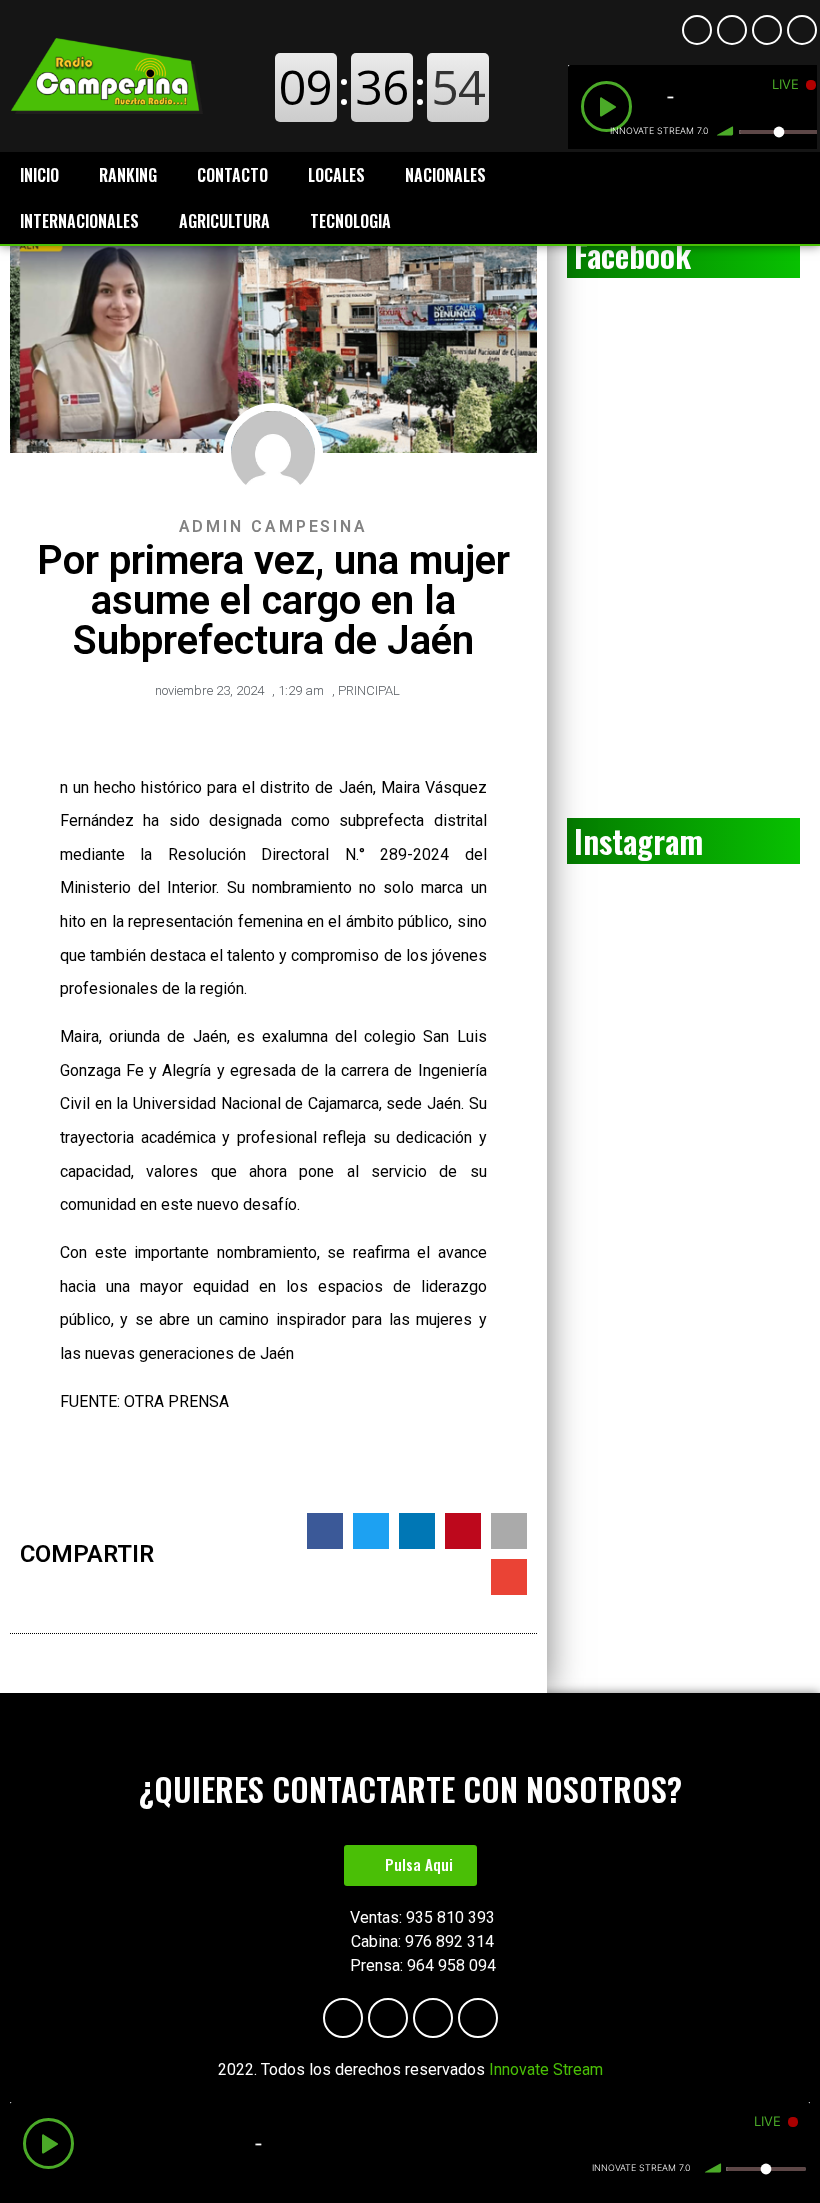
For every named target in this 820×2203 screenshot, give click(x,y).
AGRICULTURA (224, 221)
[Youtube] (732, 30)
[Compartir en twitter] (371, 1531)
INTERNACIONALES (79, 221)
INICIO (39, 175)
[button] (410, 1865)
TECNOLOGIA (350, 221)
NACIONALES (445, 175)
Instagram (638, 840)
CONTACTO (232, 175)
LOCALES (336, 175)
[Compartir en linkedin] (417, 1531)
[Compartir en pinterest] (463, 1531)
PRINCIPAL (369, 690)
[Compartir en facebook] (325, 1531)
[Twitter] (802, 30)
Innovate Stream (546, 2069)
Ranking (128, 175)
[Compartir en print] (509, 1531)
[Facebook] (697, 30)
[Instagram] (767, 30)
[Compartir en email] (509, 1577)
